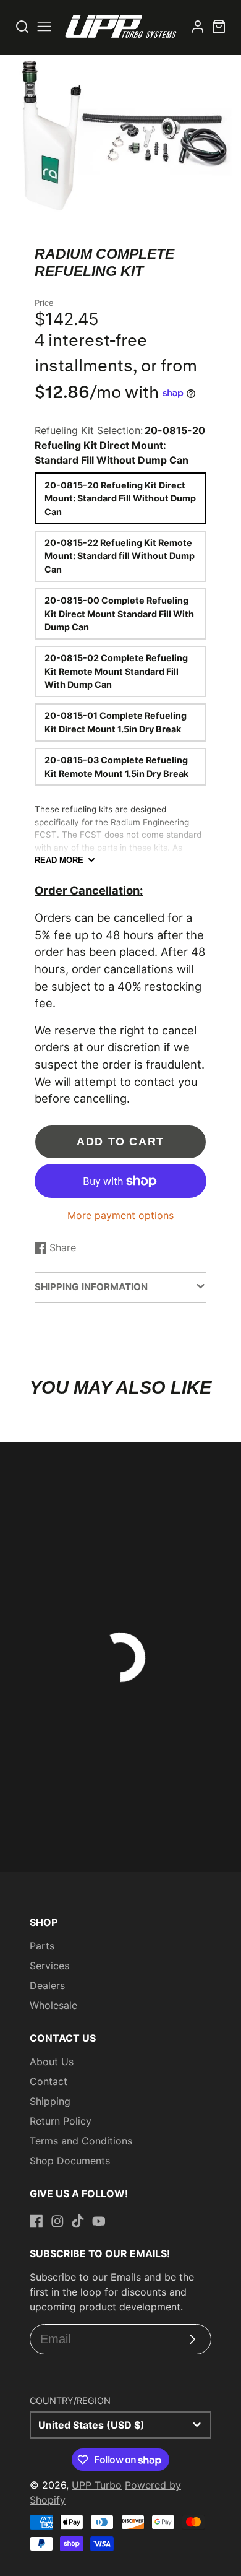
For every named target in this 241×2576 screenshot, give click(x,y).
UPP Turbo (97, 2485)
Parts (42, 1946)
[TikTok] (78, 2221)
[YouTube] (99, 2221)
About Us (52, 2062)
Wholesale (53, 2005)
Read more (59, 860)
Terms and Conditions (81, 2141)
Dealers (47, 1985)
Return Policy (61, 2121)
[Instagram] (57, 2221)
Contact (49, 2081)
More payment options (120, 1215)
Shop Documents (70, 2161)
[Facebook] (36, 2221)
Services (49, 1966)
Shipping (50, 2101)
